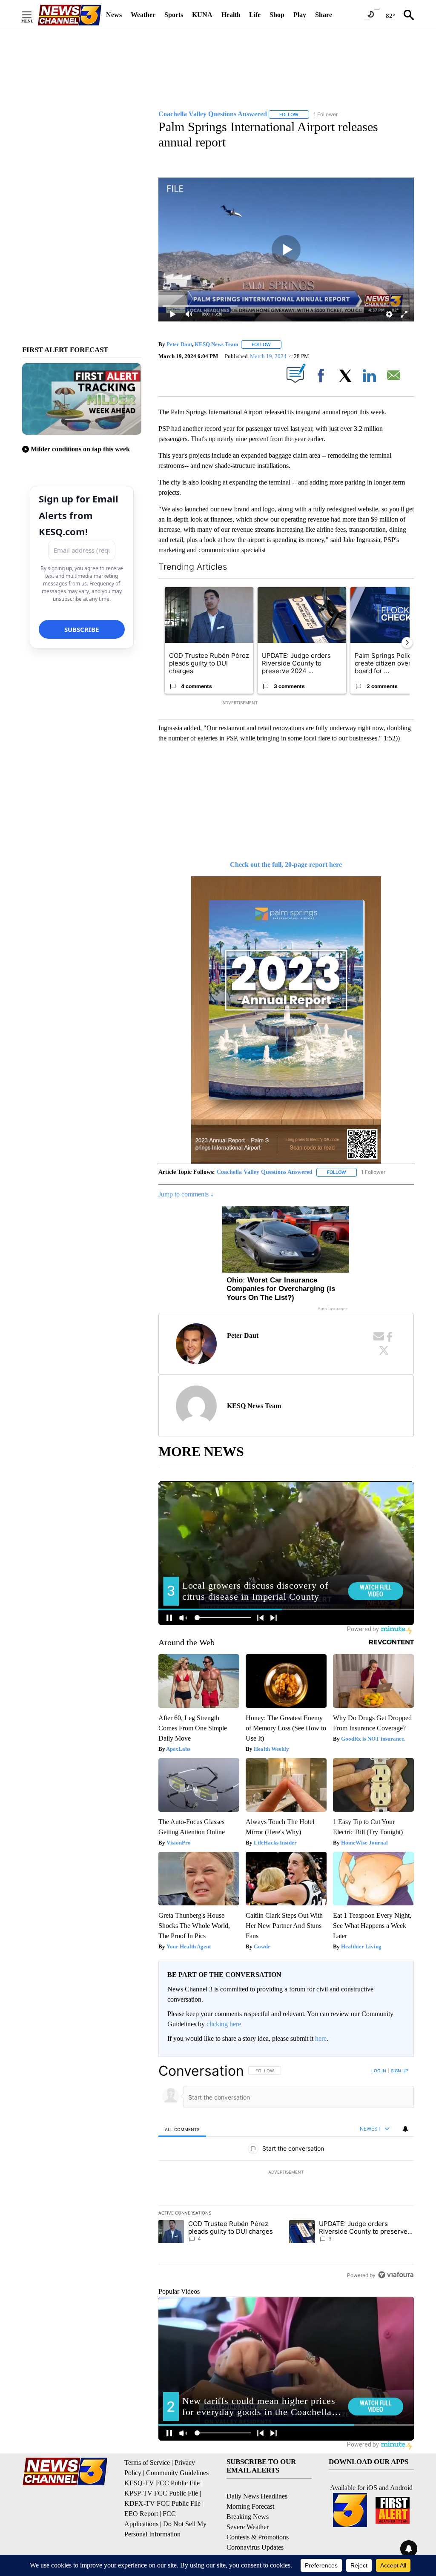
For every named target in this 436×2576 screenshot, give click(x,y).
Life (255, 15)
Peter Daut (179, 344)
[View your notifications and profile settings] (405, 2129)
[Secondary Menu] (33, 15)
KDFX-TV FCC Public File (162, 2503)
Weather (143, 15)
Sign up (399, 2071)
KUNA (202, 15)
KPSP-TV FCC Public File (161, 2493)
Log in (379, 2071)
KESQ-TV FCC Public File (162, 2483)
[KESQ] (69, 15)
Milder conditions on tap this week (80, 449)
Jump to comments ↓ (186, 1194)
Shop (277, 15)
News (114, 15)
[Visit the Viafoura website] (396, 2275)
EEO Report (141, 2514)
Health (231, 15)
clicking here (224, 2024)
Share (324, 15)
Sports (174, 15)
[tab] (182, 2129)
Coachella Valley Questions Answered (265, 1172)
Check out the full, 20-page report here (286, 865)
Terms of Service (147, 2463)
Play (300, 15)
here (321, 2038)
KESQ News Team (217, 344)
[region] (286, 2173)
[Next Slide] (407, 643)
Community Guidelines (177, 2473)
